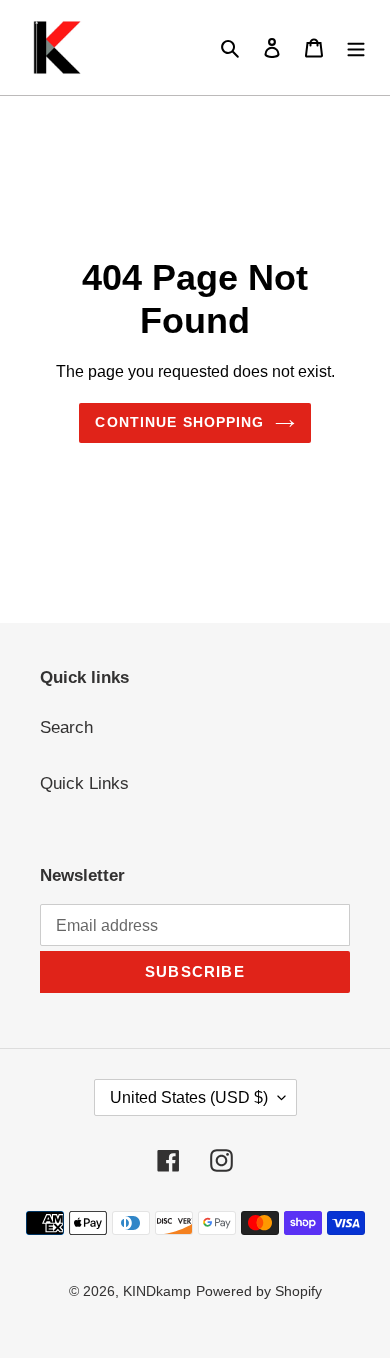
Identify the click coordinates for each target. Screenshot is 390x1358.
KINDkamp (157, 1291)
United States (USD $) (189, 1097)
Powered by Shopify (259, 1291)
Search (66, 727)
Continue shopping (179, 422)
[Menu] (356, 48)
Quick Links (84, 783)
